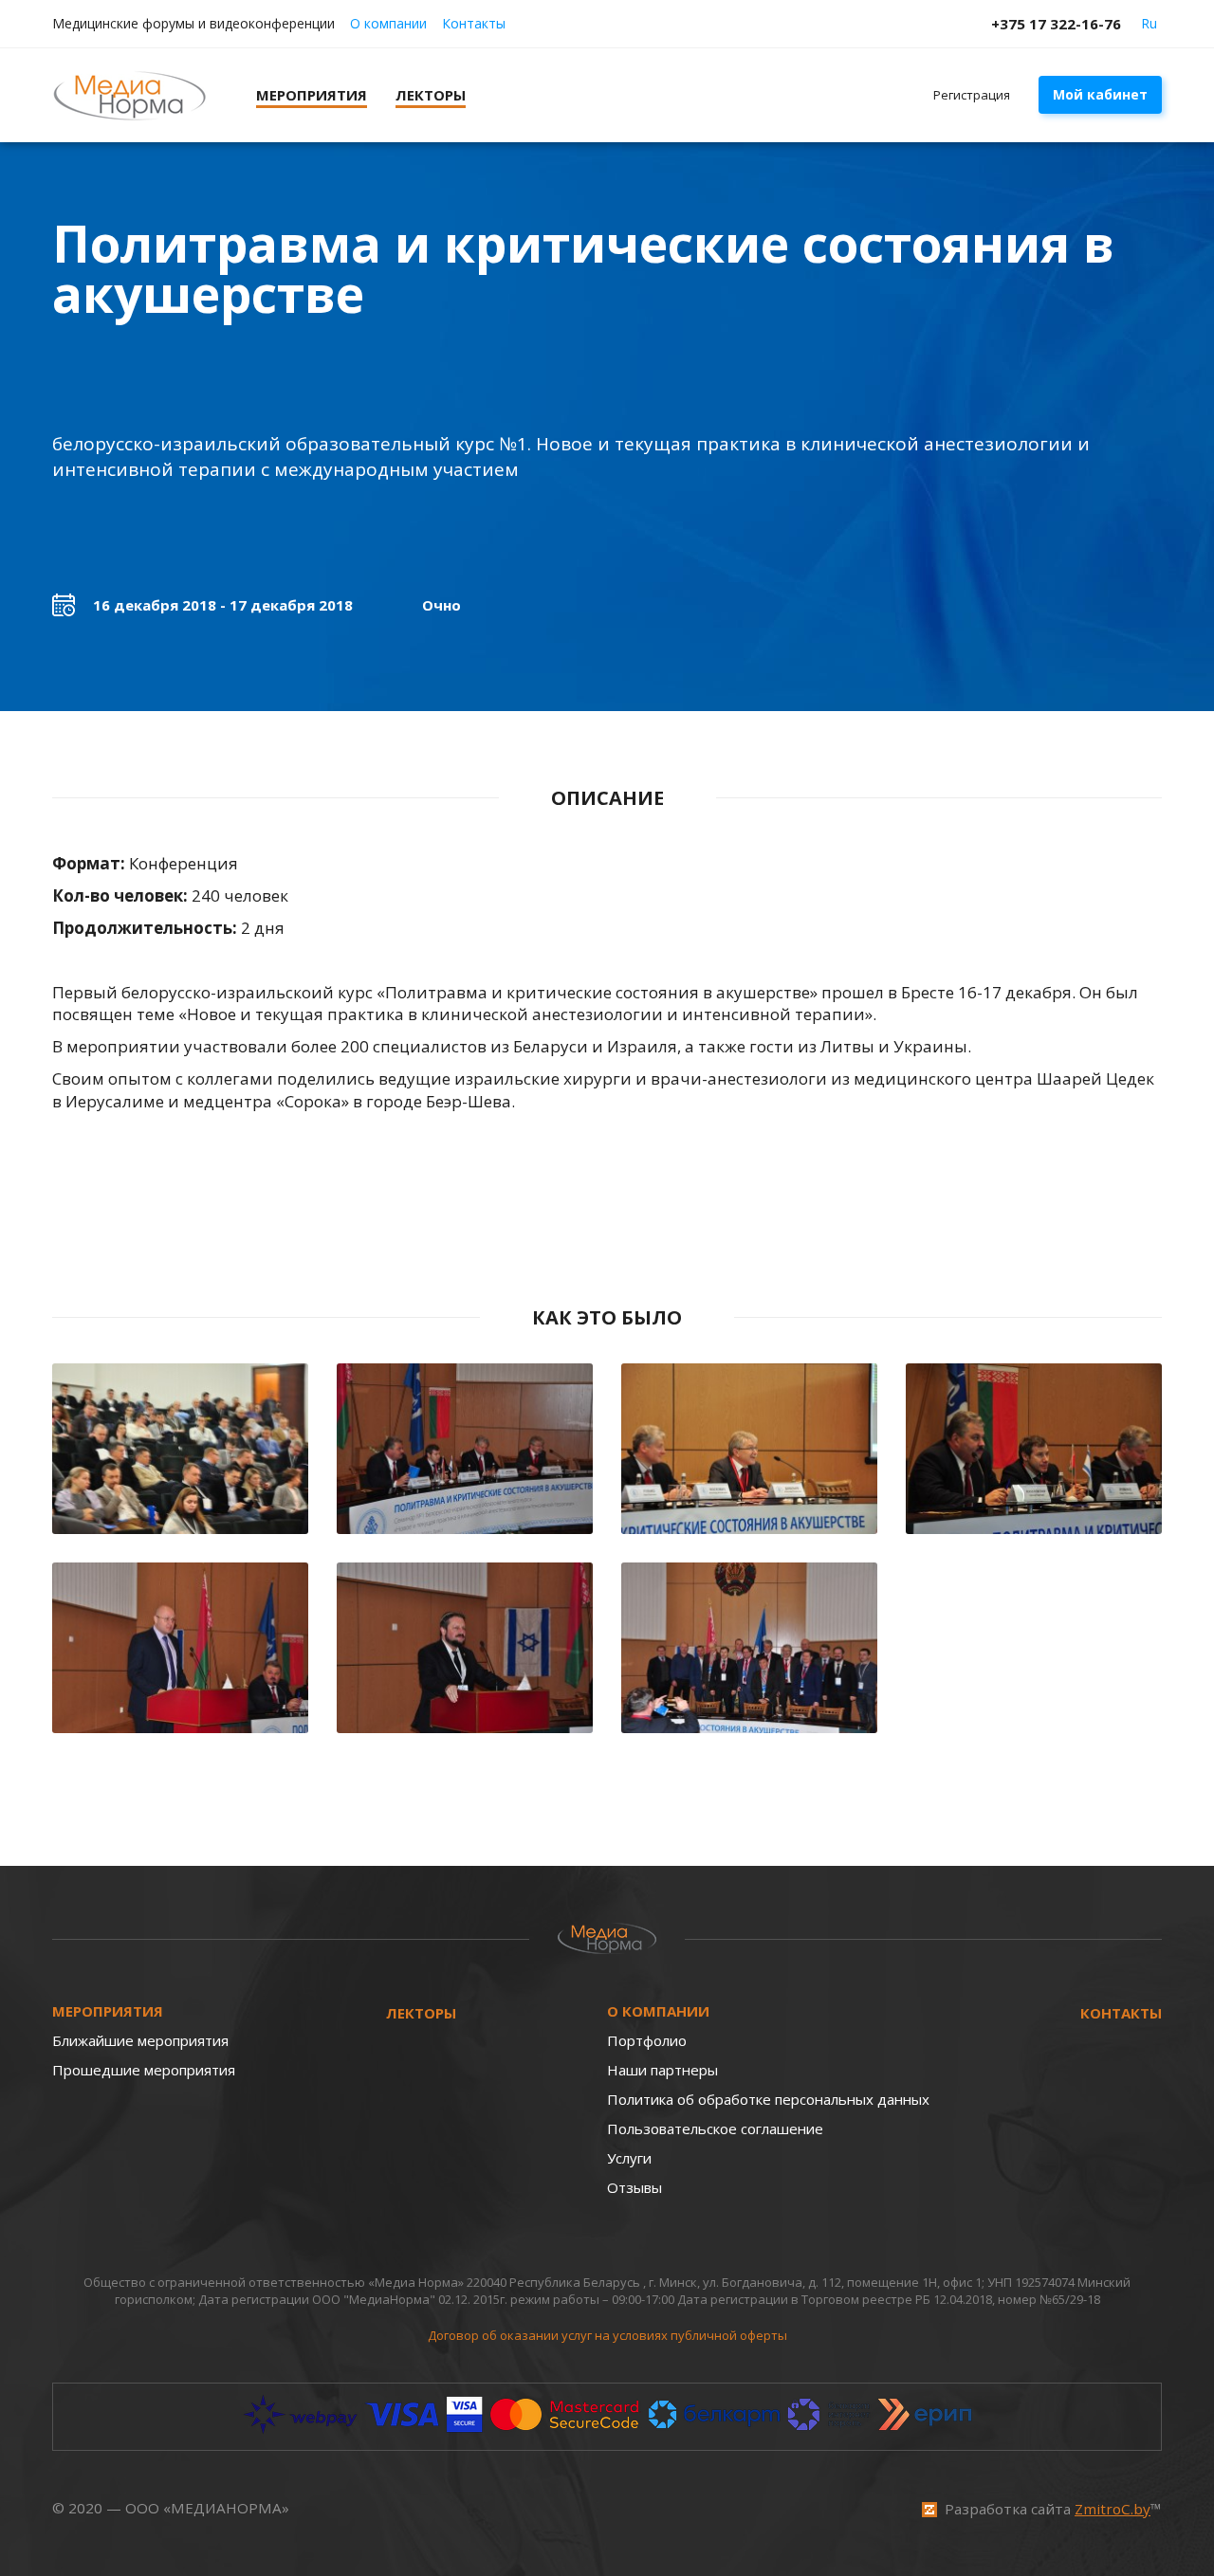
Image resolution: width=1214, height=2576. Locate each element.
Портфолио (647, 2040)
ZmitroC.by (1113, 2509)
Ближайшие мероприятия (140, 2040)
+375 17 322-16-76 (1056, 24)
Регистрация (972, 95)
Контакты (474, 23)
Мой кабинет (1100, 94)
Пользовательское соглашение (715, 2128)
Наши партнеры (662, 2070)
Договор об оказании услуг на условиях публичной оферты (607, 2335)
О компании (388, 23)
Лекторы (421, 2013)
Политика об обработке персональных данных (768, 2099)
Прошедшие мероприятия (144, 2070)
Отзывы (635, 2187)
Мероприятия (108, 2011)
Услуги (629, 2158)
